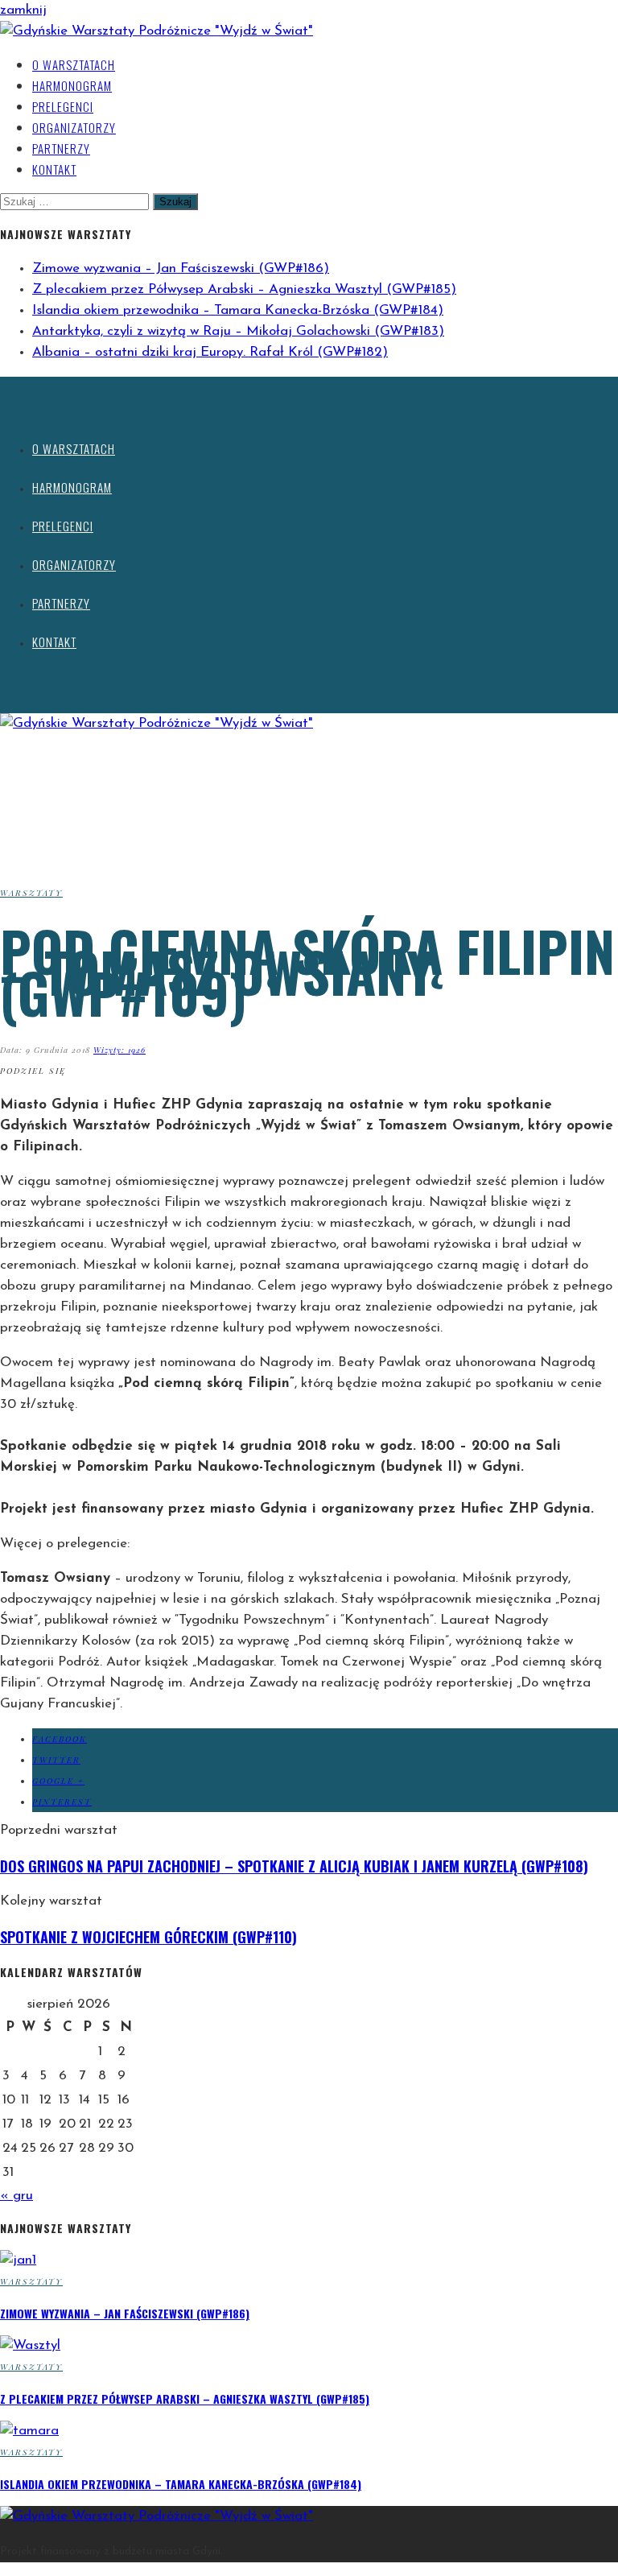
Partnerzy (61, 148)
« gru (16, 2196)
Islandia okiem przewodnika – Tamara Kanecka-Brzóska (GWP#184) (238, 310)
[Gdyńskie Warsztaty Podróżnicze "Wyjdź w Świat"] (157, 31)
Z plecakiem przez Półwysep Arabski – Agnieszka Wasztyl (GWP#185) (244, 289)
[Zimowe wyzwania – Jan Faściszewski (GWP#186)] (18, 2260)
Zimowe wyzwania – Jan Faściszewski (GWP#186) (181, 268)
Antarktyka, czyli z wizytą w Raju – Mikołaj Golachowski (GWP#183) (238, 331)
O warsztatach (74, 64)
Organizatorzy (74, 127)
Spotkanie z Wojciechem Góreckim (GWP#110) (148, 1937)
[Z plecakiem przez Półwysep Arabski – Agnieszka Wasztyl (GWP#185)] (30, 2345)
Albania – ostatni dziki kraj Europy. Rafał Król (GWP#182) (210, 352)
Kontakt (54, 169)
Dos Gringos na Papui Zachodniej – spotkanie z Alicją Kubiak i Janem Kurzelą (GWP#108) (294, 1866)
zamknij (23, 10)
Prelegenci (63, 106)
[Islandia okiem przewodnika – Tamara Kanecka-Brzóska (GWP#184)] (29, 2431)
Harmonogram (72, 85)
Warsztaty (31, 893)
